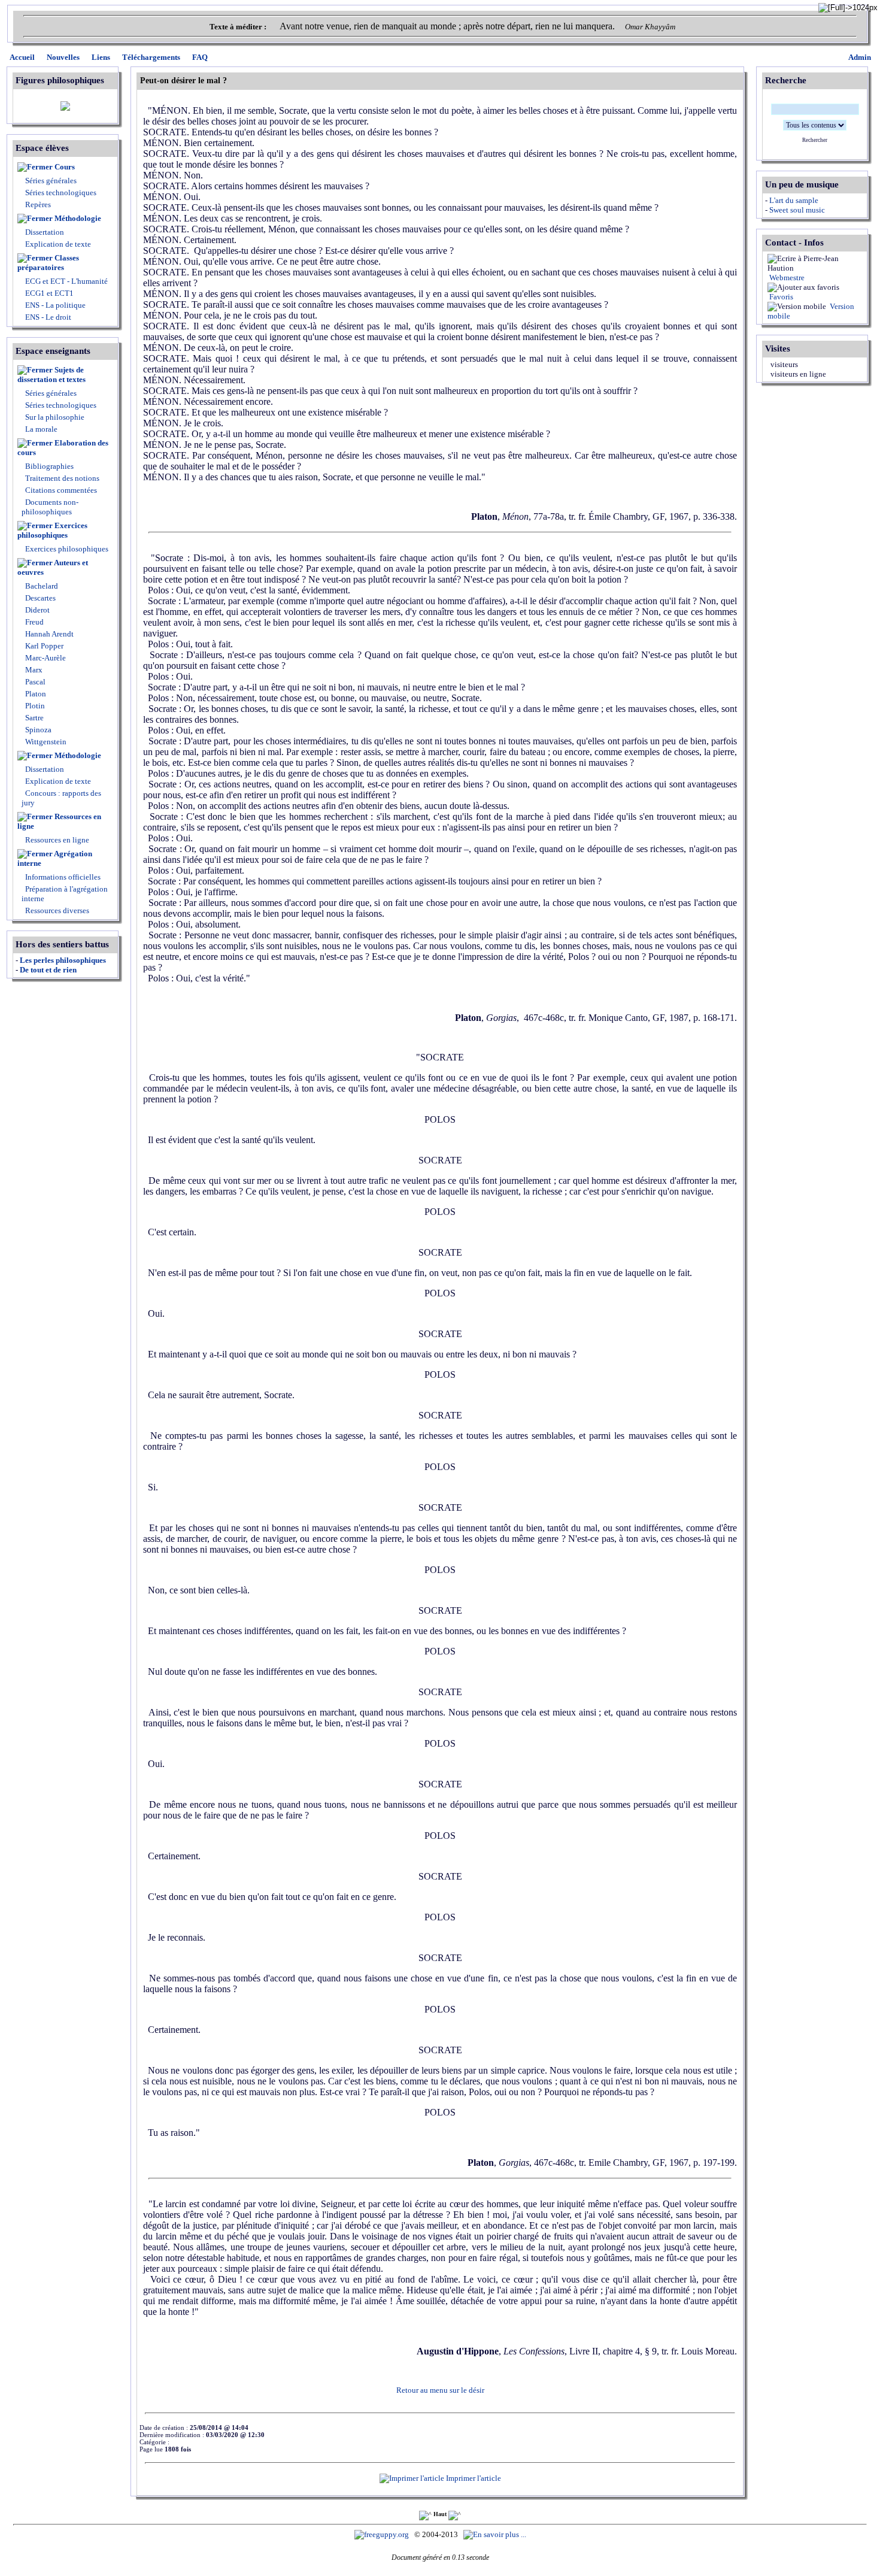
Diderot (37, 610)
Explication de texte (58, 244)
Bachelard (41, 586)
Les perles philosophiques (63, 960)
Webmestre (786, 278)
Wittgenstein (45, 742)
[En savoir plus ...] (496, 2534)
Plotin (34, 706)
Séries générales (51, 181)
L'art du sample (794, 200)
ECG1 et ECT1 (48, 293)
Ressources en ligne (59, 821)
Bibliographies (49, 466)
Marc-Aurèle (45, 658)
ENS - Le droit (47, 317)
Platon (35, 694)
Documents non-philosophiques (50, 507)
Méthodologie (78, 218)
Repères (38, 204)
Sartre (34, 718)
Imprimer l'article (473, 2478)
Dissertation (45, 232)
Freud (34, 622)
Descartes (40, 598)
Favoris (780, 297)
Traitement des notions (62, 478)
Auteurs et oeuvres (53, 567)
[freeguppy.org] (383, 2534)
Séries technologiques (61, 193)
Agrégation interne (55, 858)
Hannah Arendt (48, 634)
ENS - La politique (54, 305)
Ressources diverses (56, 910)
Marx (33, 670)
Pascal (34, 682)
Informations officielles (62, 877)
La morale (40, 429)
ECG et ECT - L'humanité (66, 281)
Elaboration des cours (63, 448)
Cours (65, 167)
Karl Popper (43, 646)
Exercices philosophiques (52, 530)
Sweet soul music (797, 210)
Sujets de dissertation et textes (51, 375)
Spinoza (37, 730)
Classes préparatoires (48, 263)
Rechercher (815, 140)
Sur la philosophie (55, 417)
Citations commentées (61, 490)
